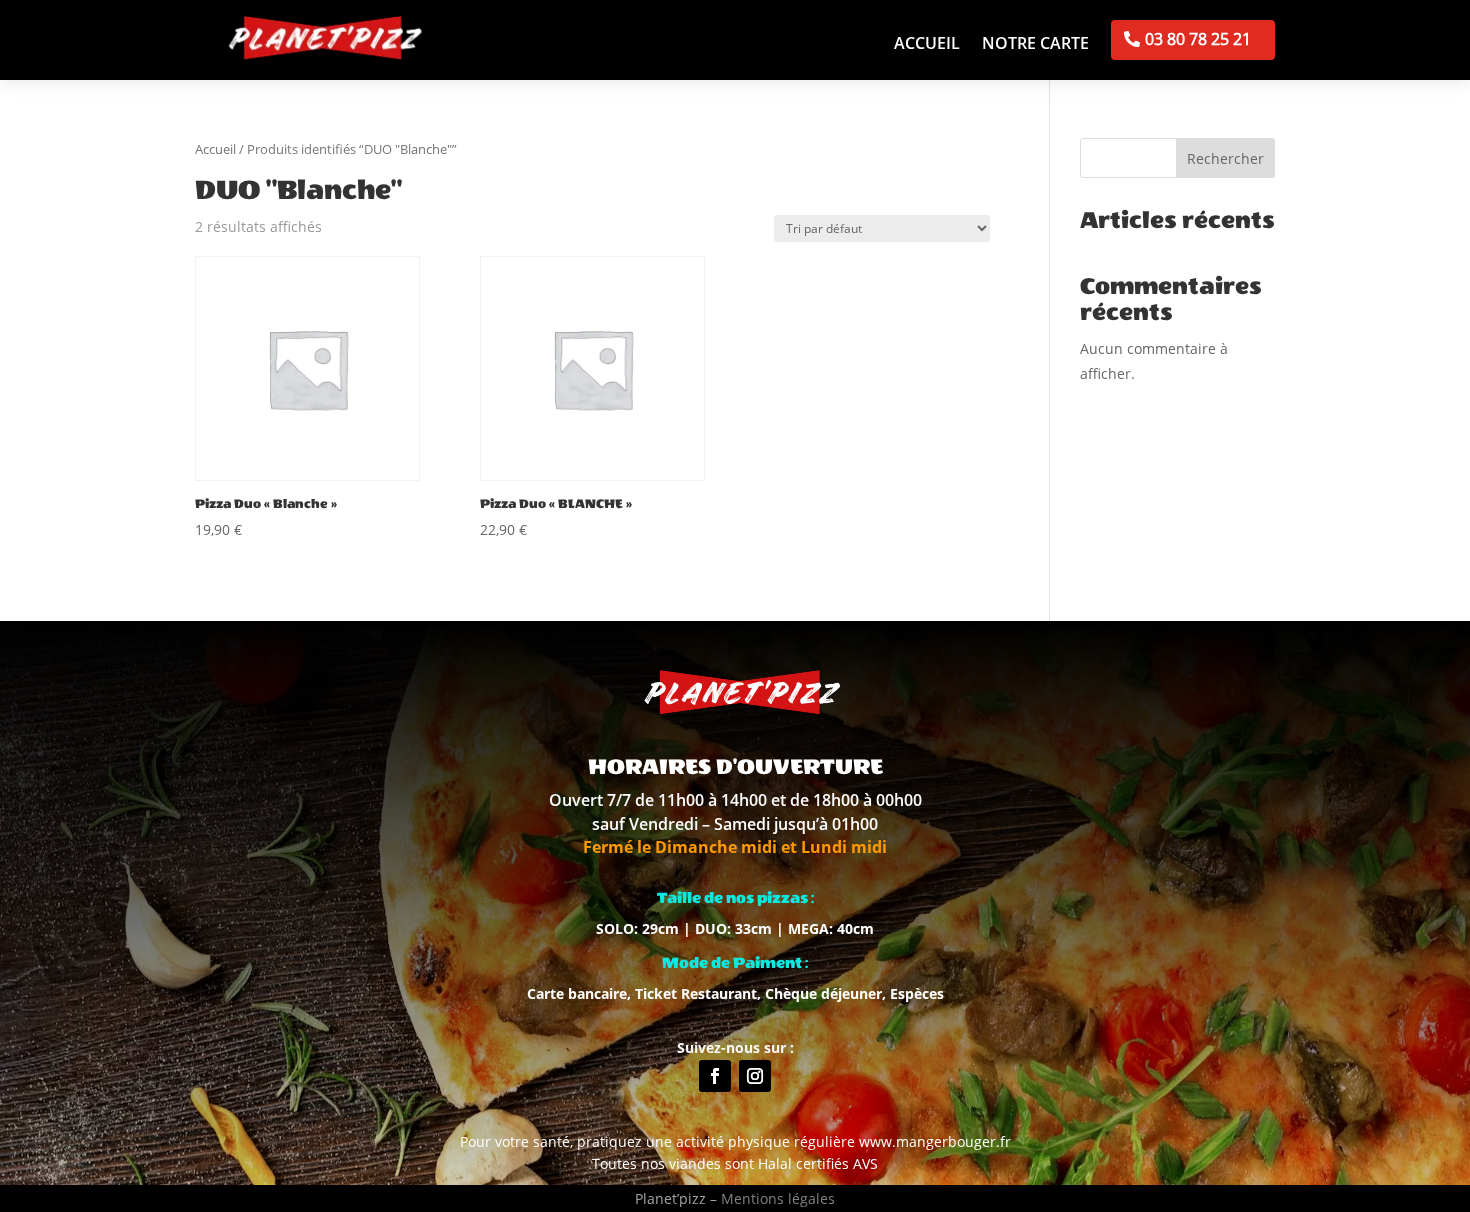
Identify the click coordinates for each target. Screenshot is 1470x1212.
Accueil (927, 45)
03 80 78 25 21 (1198, 39)
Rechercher (1225, 158)
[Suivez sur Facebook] (715, 1076)
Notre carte (1035, 45)
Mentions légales (778, 1198)
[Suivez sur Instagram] (755, 1076)
